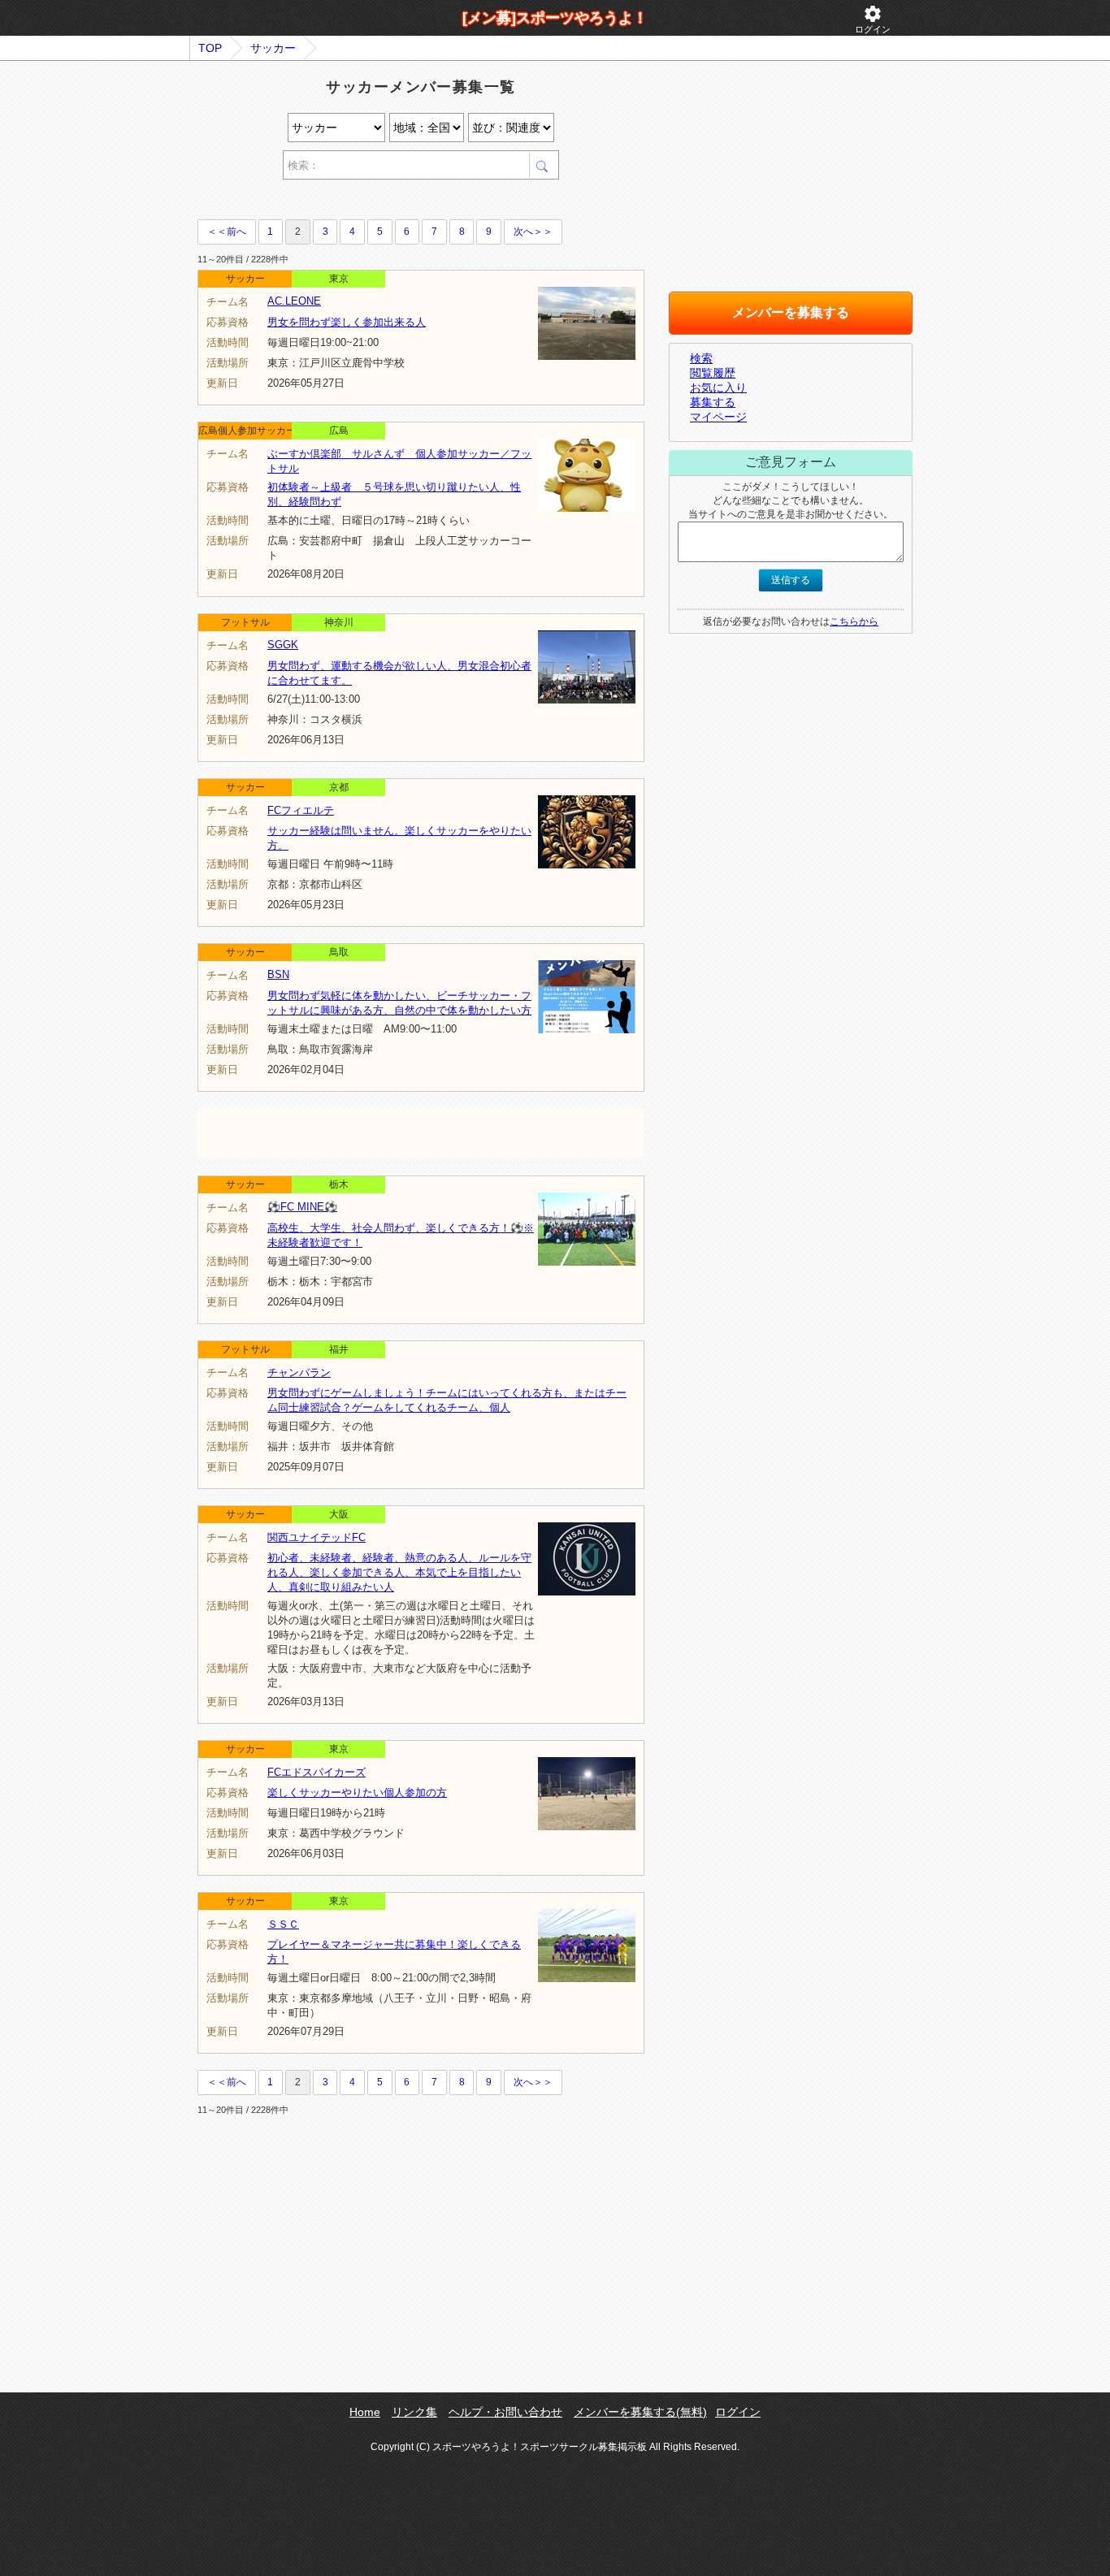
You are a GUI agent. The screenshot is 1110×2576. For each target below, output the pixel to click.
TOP (210, 48)
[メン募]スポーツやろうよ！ (555, 18)
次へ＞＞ (533, 232)
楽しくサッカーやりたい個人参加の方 (357, 1792)
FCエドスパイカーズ (317, 1772)
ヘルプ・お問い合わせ (505, 2412)
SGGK (283, 645)
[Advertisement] (388, 202)
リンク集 (414, 2412)
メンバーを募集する (791, 312)
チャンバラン (299, 1372)
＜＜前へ (227, 232)
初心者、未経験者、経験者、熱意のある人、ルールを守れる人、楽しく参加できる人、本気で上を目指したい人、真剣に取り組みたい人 (399, 1572)
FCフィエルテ (301, 810)
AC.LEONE (294, 301)
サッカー (273, 48)
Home (365, 2412)
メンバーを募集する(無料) (640, 2412)
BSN (278, 974)
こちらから (854, 621)
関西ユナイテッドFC (317, 1537)
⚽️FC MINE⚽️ (302, 1207)
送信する (791, 580)
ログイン (873, 19)
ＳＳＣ (283, 1924)
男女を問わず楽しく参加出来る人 (347, 322)
